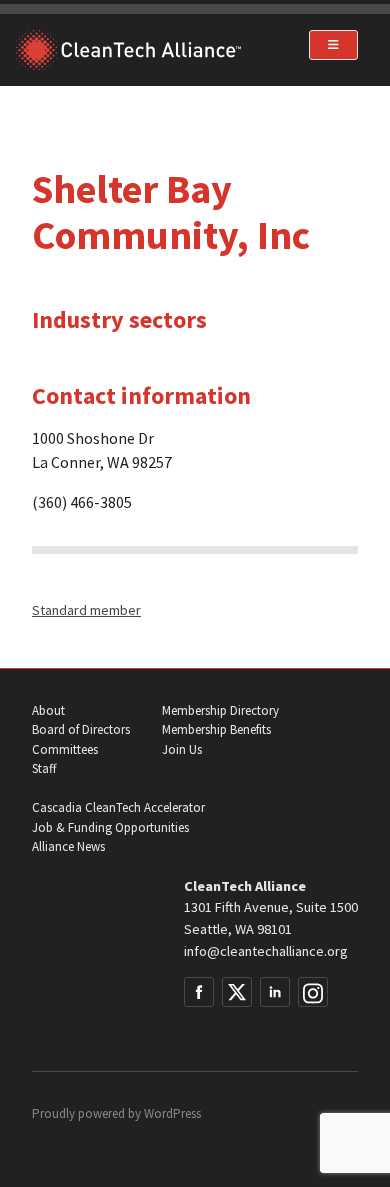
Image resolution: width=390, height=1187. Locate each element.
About (48, 710)
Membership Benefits (216, 729)
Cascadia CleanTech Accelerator (118, 807)
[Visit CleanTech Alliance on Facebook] (199, 992)
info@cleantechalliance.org (266, 951)
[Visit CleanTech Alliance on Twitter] (237, 992)
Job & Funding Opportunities (110, 827)
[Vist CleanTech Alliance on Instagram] (313, 992)
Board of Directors (81, 729)
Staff (44, 768)
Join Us (182, 749)
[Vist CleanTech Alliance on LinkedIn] (275, 992)
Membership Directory (220, 710)
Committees (65, 749)
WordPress (172, 1113)
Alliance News (68, 846)
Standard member (86, 610)
